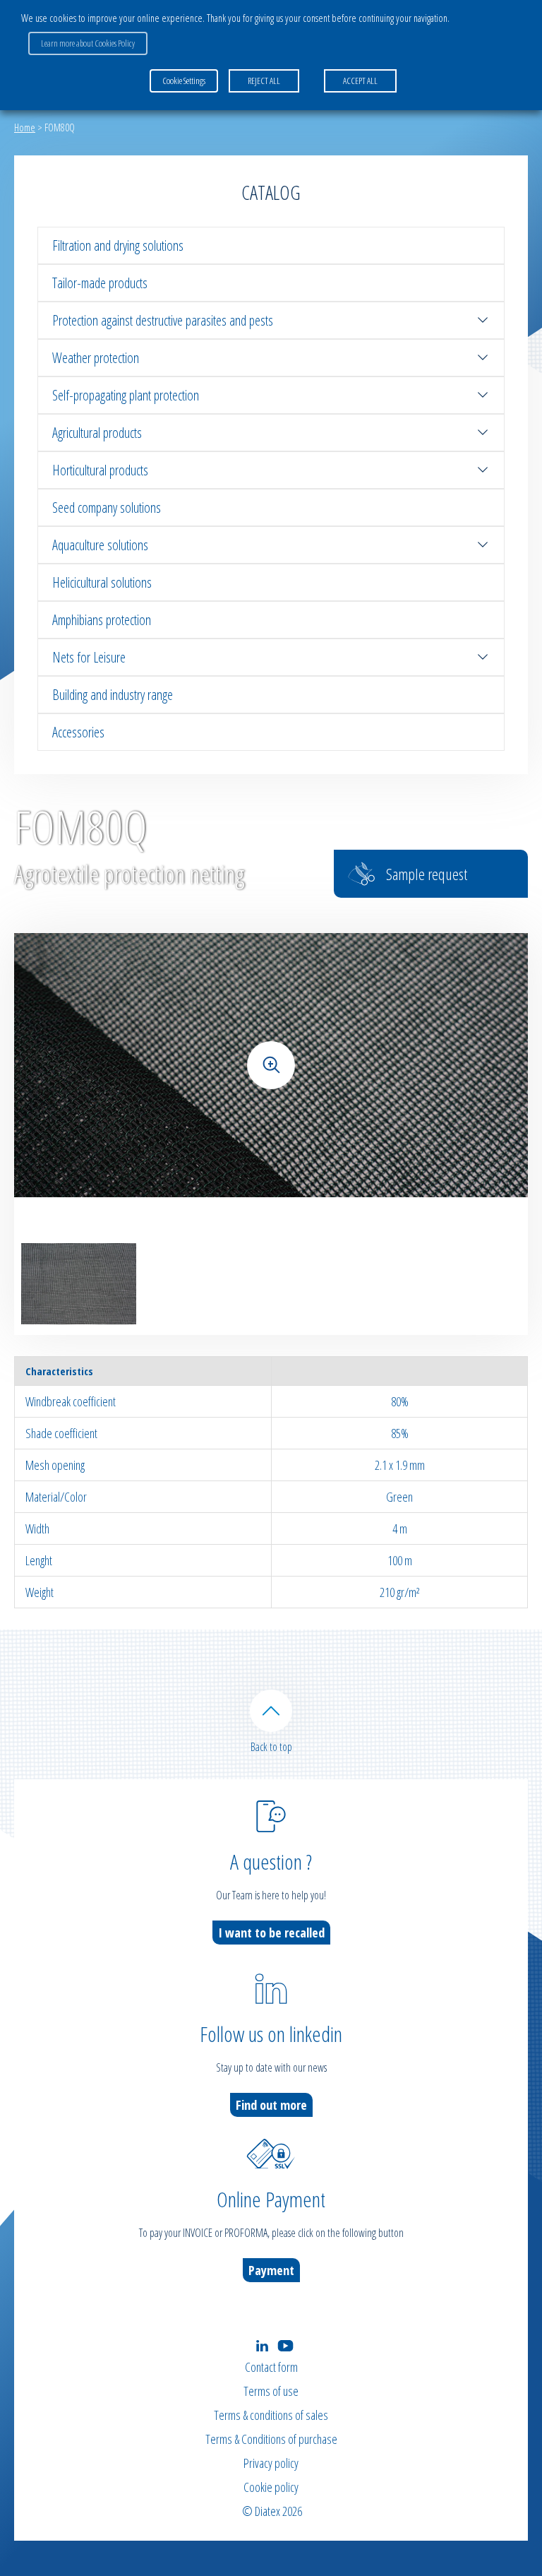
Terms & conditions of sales (271, 2415)
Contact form (271, 2367)
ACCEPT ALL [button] (360, 81)
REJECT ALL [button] (264, 81)
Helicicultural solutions (102, 582)
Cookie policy (271, 2487)
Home (25, 127)
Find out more (271, 2105)
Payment (271, 2270)
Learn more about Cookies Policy (88, 43)
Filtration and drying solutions (118, 245)
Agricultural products (97, 433)
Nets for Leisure (89, 657)
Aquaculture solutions (100, 545)
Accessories (78, 732)
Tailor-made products (100, 283)
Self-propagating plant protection (126, 395)
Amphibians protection (102, 620)
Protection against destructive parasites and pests (163, 320)
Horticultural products (100, 470)
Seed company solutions (107, 508)
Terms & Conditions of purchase (271, 2439)
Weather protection (96, 358)
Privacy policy (271, 2463)
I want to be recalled (271, 1933)
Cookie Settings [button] (184, 81)
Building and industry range (113, 695)
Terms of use (271, 2391)
